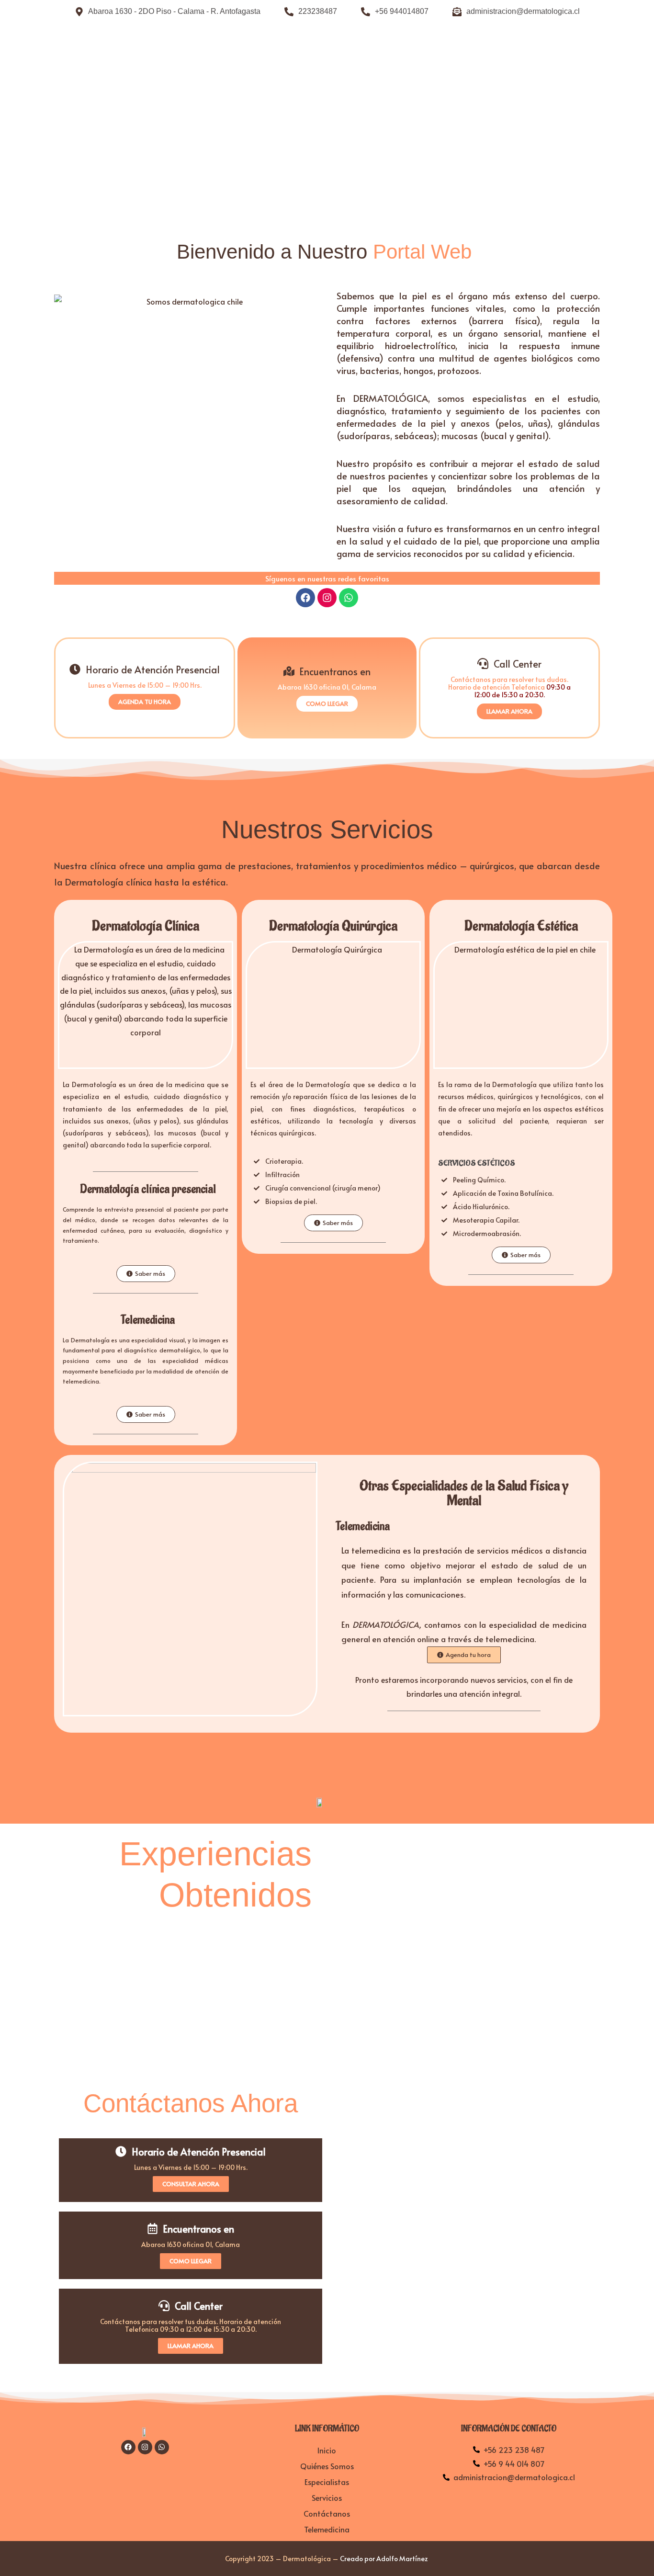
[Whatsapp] (349, 598)
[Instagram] (327, 598)
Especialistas (327, 2482)
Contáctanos (327, 2513)
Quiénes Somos (327, 2466)
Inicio (327, 2450)
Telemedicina (327, 2529)
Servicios (327, 2497)
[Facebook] (305, 598)
